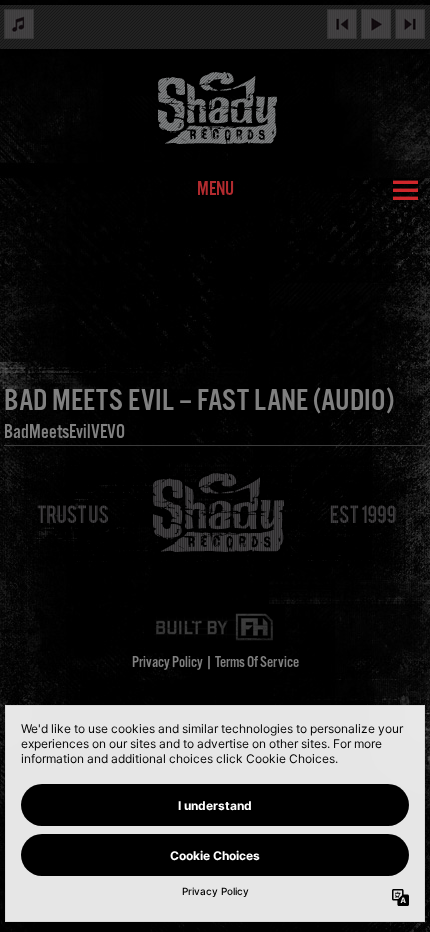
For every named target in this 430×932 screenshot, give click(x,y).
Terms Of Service (257, 662)
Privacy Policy (167, 662)
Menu (215, 190)
